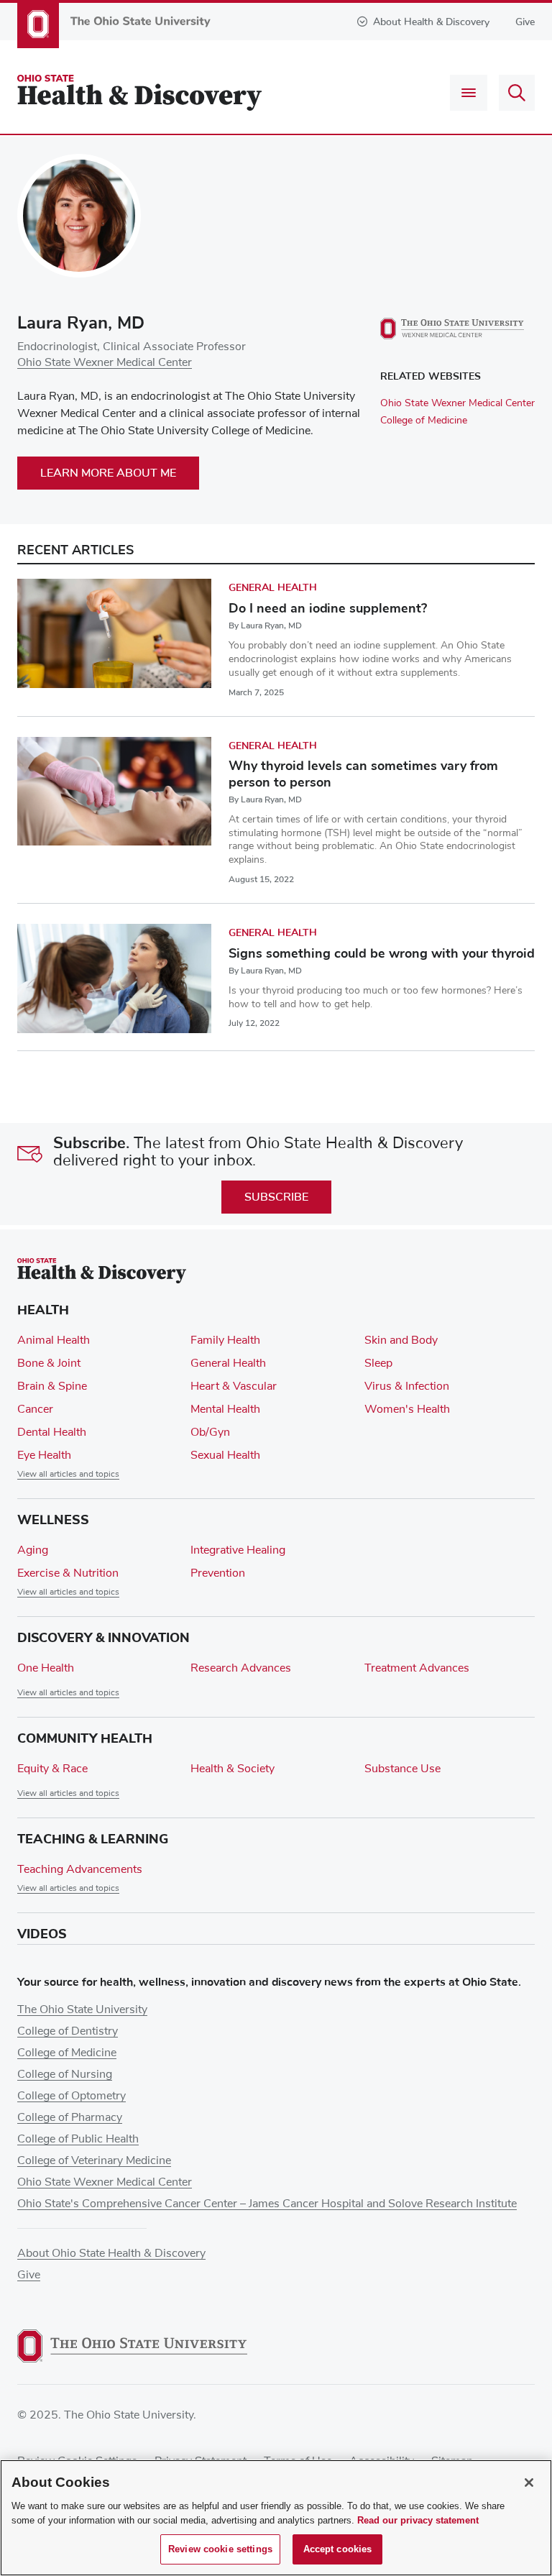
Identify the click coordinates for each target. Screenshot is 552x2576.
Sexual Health (225, 1455)
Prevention (218, 1573)
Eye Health (44, 1455)
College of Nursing (65, 2074)
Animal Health (54, 1340)
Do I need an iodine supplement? (328, 608)
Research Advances (241, 1668)
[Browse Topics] (469, 93)
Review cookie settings (220, 2549)
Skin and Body (401, 1340)
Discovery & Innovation (103, 1638)
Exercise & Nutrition (68, 1573)
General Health (273, 588)
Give (525, 22)
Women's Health (407, 1409)
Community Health (85, 1738)
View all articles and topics (68, 1475)
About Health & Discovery (431, 22)
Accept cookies (338, 2549)
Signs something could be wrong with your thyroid (382, 953)
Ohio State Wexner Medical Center (105, 362)
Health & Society (233, 1769)
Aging (33, 1550)
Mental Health (225, 1409)
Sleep (378, 1363)
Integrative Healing (238, 1550)
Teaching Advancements (80, 1869)
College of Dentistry (68, 2031)
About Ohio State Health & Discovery (111, 2253)
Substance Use (402, 1769)
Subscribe (276, 1197)
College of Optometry (72, 2096)
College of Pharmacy (70, 2117)
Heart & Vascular (234, 1386)
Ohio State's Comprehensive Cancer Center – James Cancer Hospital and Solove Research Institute (267, 2204)
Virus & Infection (407, 1386)
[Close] (529, 2483)
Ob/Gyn (210, 1432)
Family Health (225, 1340)
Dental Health (52, 1432)
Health (43, 1310)
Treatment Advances (417, 1668)
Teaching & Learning (93, 1839)
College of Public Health (78, 2139)
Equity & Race (52, 1769)
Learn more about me (108, 473)
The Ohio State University (82, 2009)
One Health (46, 1668)
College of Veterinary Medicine (94, 2160)
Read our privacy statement (418, 2520)
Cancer (35, 1409)
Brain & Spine (52, 1386)
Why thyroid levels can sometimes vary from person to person (363, 774)
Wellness (53, 1520)
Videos (42, 1934)
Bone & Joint (49, 1363)
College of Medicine (424, 421)
